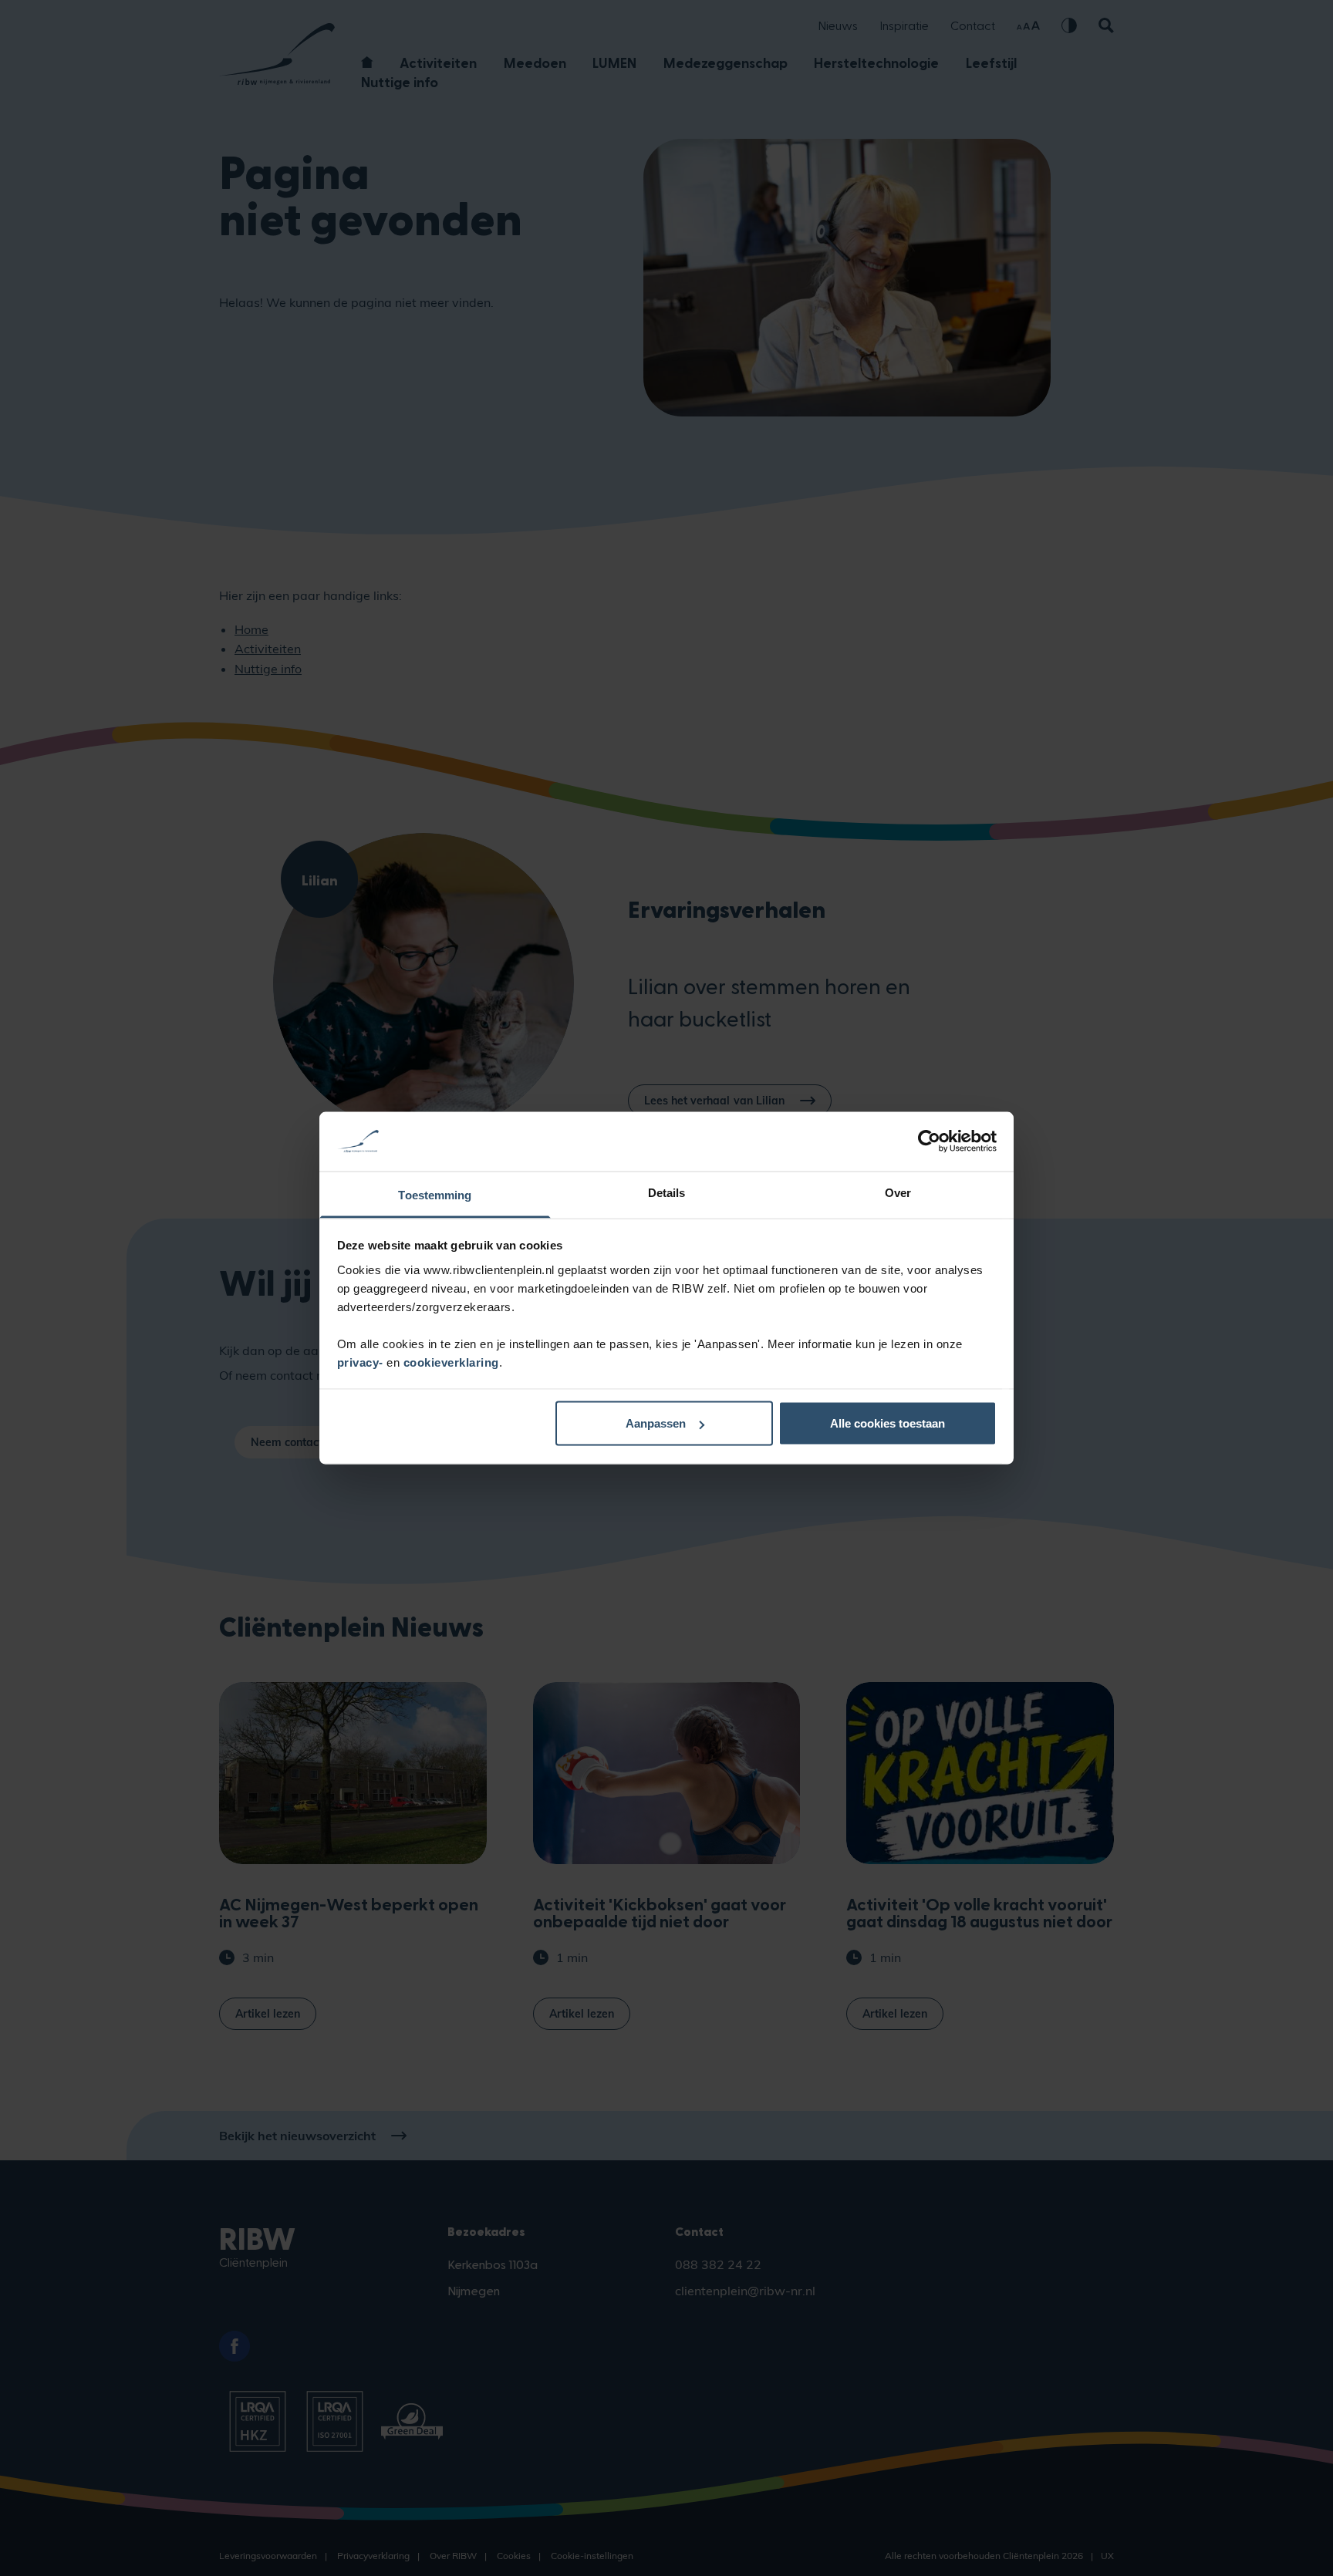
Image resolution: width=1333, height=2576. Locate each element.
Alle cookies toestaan (888, 1423)
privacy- (362, 1362)
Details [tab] (667, 1192)
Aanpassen (656, 1423)
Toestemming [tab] (435, 1194)
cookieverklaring (451, 1362)
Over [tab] (898, 1192)
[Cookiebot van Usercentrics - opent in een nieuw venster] (929, 1141)
